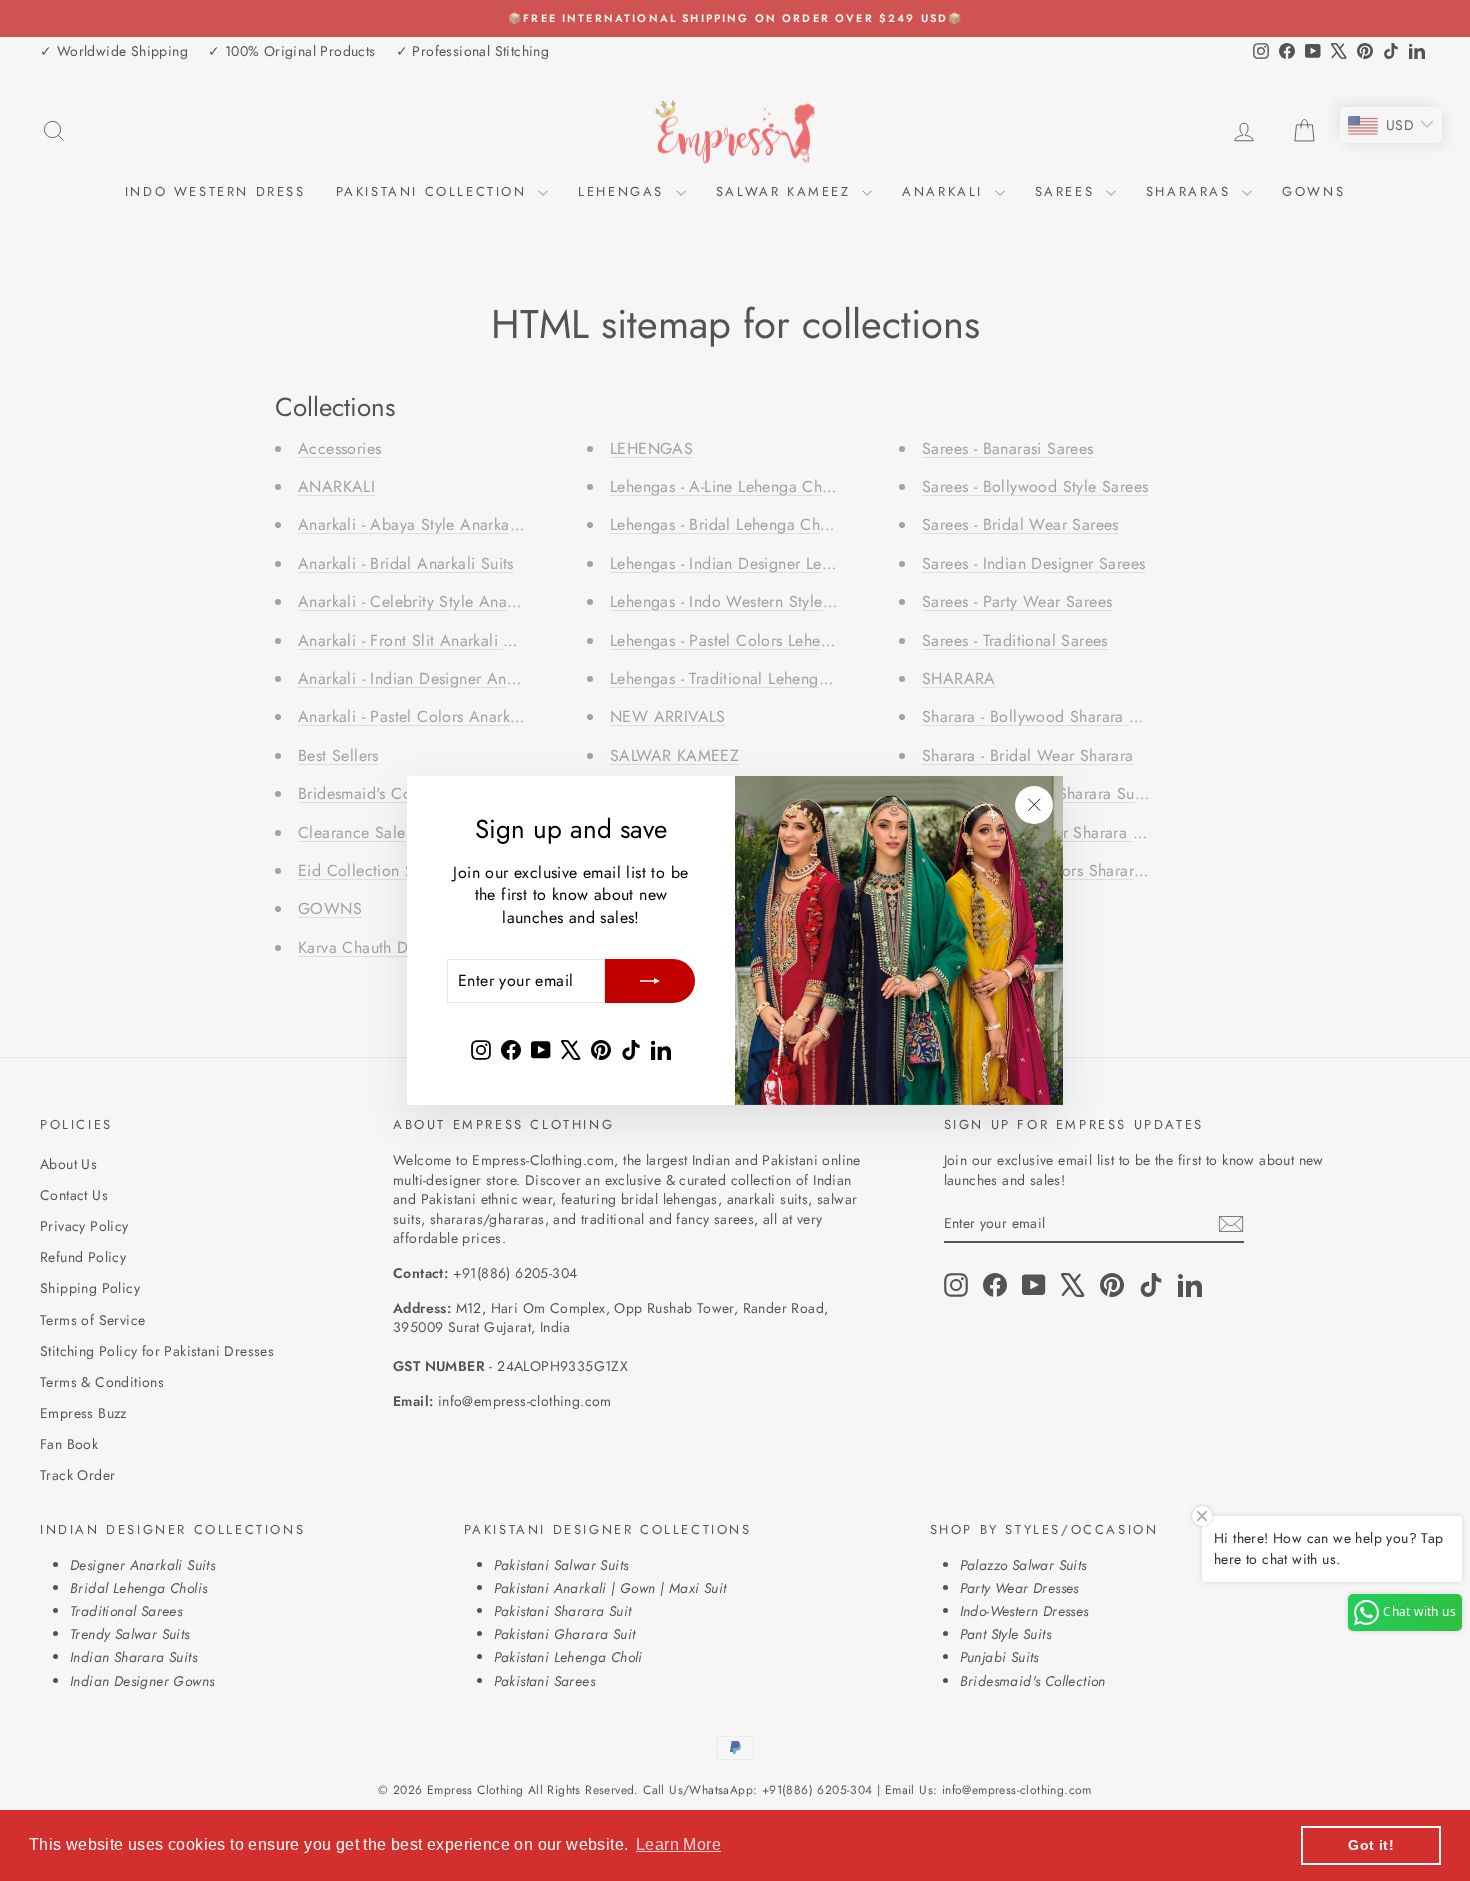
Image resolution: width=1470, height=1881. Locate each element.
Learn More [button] (678, 1844)
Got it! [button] (1371, 1845)
